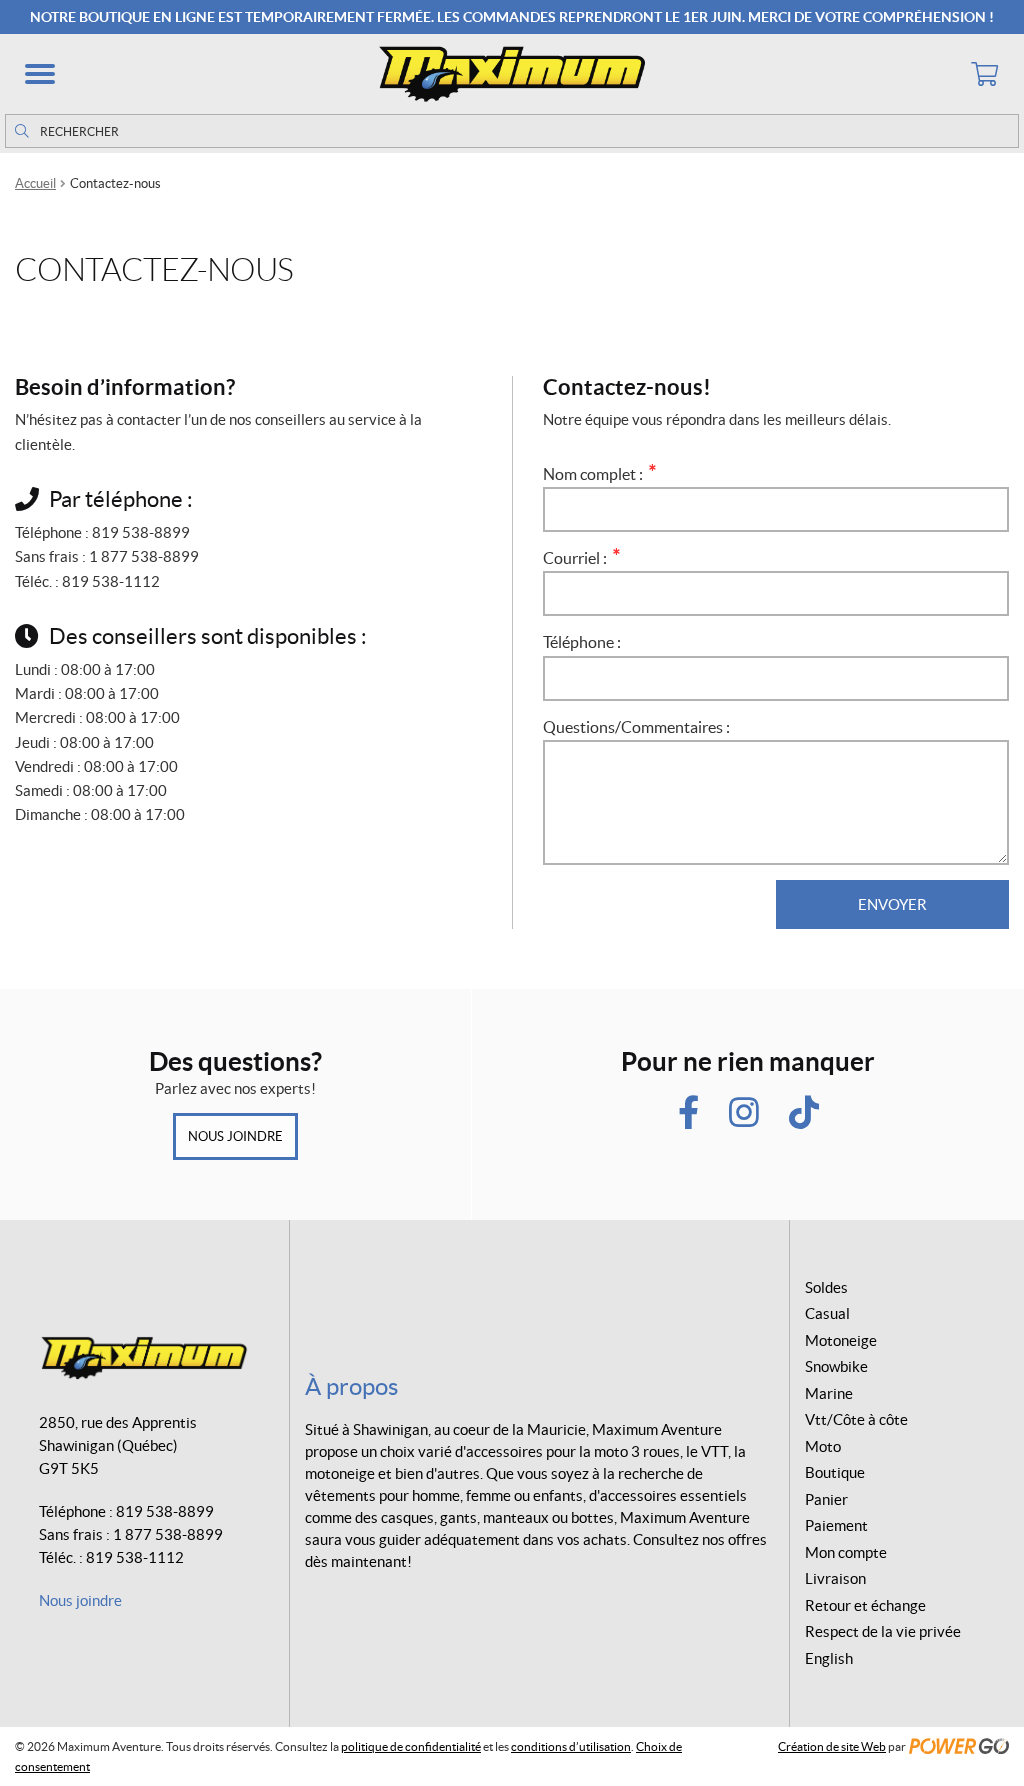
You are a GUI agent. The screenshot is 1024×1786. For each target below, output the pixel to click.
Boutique (835, 1472)
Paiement (836, 1525)
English (829, 1658)
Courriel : (579, 558)
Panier (826, 1499)
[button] (40, 74)
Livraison (835, 1578)
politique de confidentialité (411, 1746)
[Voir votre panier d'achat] (984, 74)
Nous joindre (235, 1136)
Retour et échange (865, 1605)
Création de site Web (832, 1746)
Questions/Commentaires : (636, 727)
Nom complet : (597, 474)
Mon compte (846, 1552)
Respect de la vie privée (883, 1631)
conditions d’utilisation (571, 1746)
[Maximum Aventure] (512, 74)
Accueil (35, 183)
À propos (351, 1386)
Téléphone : (582, 642)
